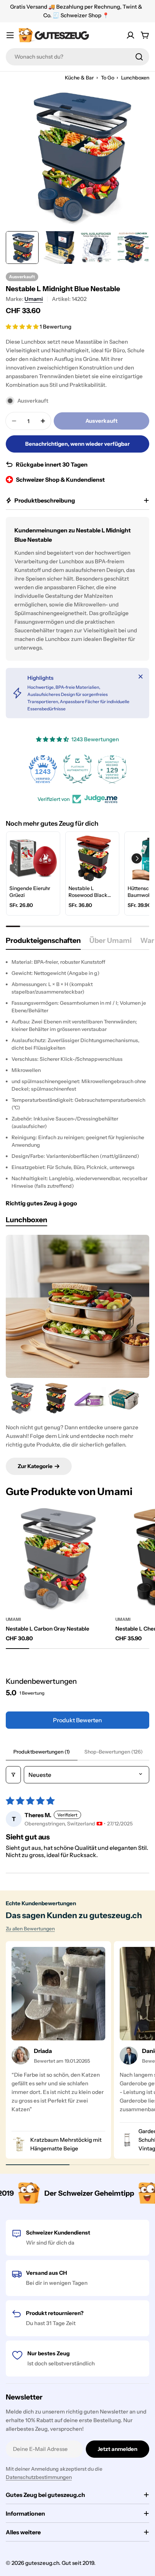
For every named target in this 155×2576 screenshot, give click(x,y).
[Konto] (130, 35)
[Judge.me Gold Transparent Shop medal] (112, 769)
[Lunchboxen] (77, 1306)
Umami (34, 299)
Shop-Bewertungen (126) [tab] (114, 1752)
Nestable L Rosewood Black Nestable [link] (88, 892)
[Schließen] (141, 677)
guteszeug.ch (42, 2563)
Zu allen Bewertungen (30, 1929)
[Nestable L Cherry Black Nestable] (56, 1398)
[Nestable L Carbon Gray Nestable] (22, 1398)
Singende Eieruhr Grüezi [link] (30, 892)
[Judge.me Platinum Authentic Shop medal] (43, 769)
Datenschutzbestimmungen (39, 2477)
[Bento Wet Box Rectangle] (124, 1398)
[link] (33, 858)
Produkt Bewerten (77, 1720)
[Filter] (13, 1775)
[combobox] (77, 57)
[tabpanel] (77, 1074)
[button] (23, 327)
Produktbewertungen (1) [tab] (42, 1752)
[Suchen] (139, 57)
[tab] (43, 943)
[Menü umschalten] (10, 35)
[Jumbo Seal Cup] (90, 1398)
